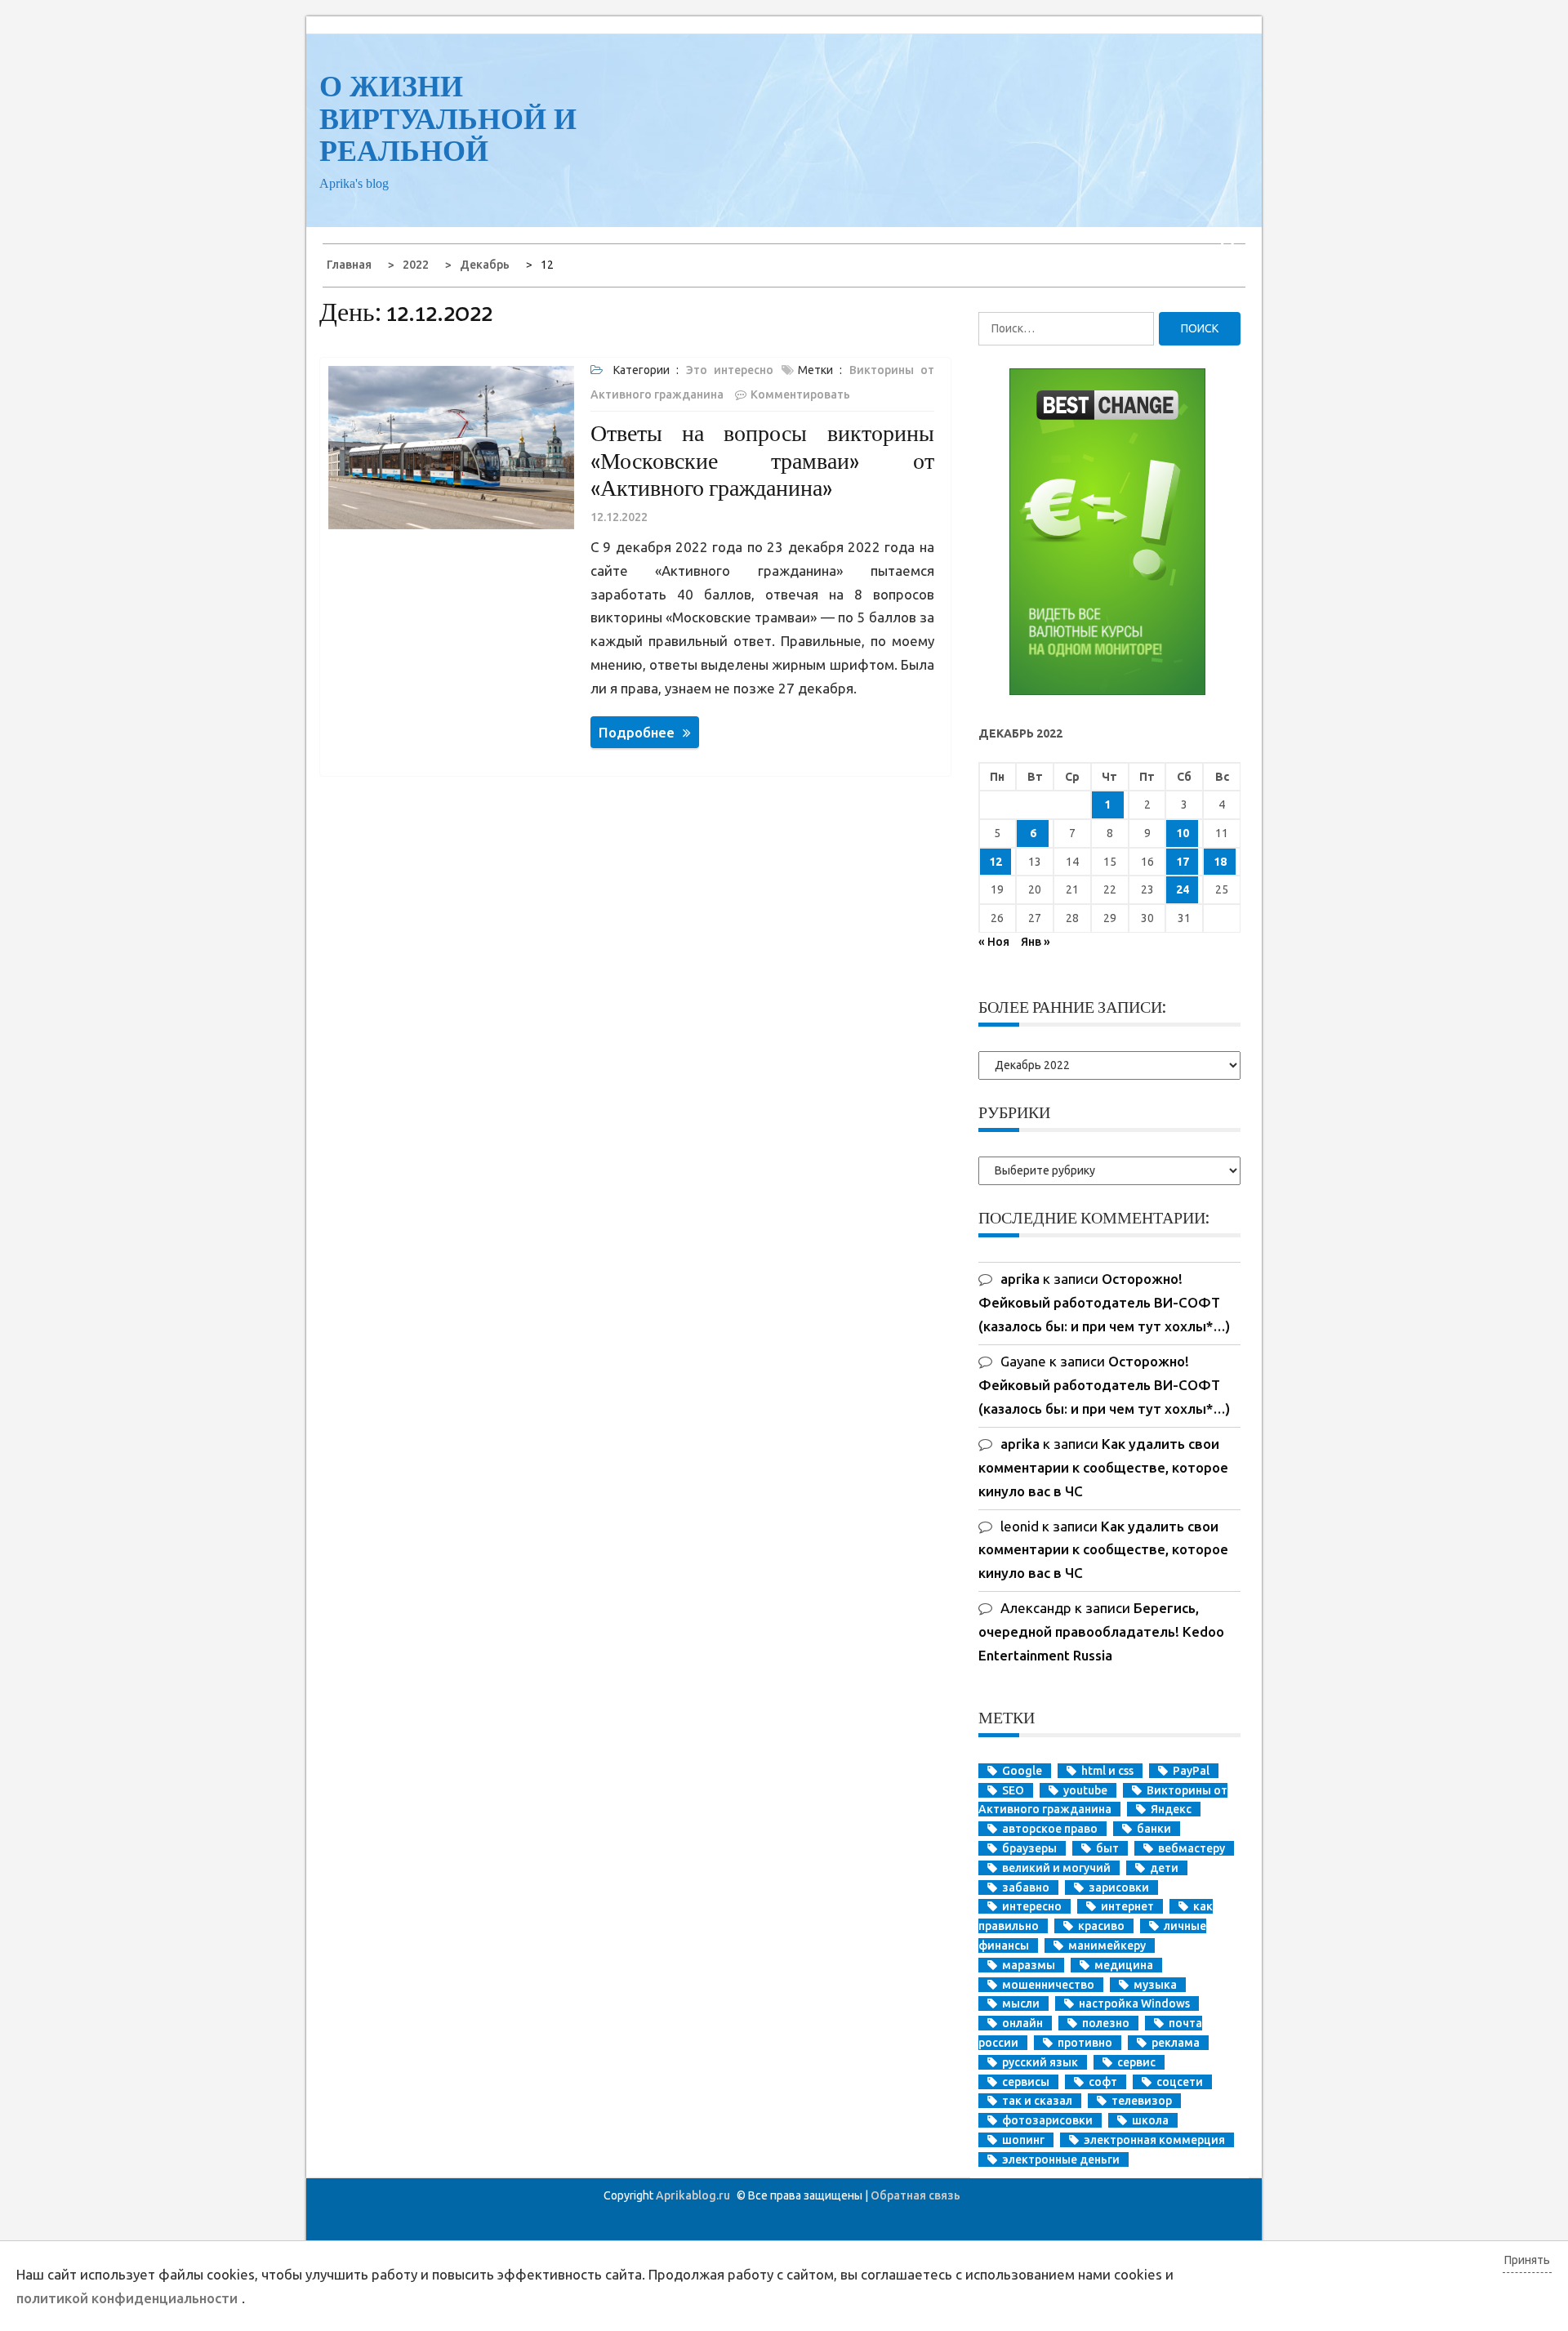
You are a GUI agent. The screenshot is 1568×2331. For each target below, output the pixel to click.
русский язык (1040, 2062)
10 (1183, 833)
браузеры (1029, 1848)
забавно (1026, 1888)
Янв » (1036, 942)
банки (1154, 1829)
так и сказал (1037, 2101)
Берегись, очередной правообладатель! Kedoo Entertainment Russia (1101, 1631)
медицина (1124, 1965)
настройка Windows (1134, 2003)
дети (1164, 1868)
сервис (1136, 2062)
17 (1183, 862)
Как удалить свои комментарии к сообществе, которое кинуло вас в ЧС (1103, 1467)
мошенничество (1048, 1985)
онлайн (1022, 2023)
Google (1022, 1771)
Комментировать (800, 394)
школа (1150, 2120)
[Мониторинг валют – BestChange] (1107, 691)
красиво (1101, 1926)
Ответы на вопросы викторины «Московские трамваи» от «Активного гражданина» (762, 460)
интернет (1127, 1906)
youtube (1085, 1790)
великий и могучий (1056, 1868)
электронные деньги (1061, 2159)
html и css (1107, 1771)
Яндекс (1171, 1809)
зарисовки (1119, 1888)
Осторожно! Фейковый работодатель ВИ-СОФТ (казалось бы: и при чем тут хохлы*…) (1104, 1302)
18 (1220, 862)
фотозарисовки (1047, 2120)
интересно (1032, 1906)
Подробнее (637, 732)
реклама (1176, 2043)
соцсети (1180, 2082)
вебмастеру (1192, 1848)
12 (996, 862)
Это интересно (730, 370)
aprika (1020, 1279)
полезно (1106, 2023)
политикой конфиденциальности (127, 2298)
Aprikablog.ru (693, 2195)
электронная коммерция (1154, 2140)
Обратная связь (915, 2195)
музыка (1155, 1985)
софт (1103, 2082)
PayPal (1191, 1771)
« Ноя (994, 942)
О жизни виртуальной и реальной (448, 119)
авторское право (1050, 1829)
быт (1107, 1848)
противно (1085, 2043)
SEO (1013, 1790)
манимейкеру (1107, 1945)
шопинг (1023, 2140)
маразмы (1029, 1965)
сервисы (1026, 2082)
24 (1183, 889)
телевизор (1142, 2101)
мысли (1021, 2003)
